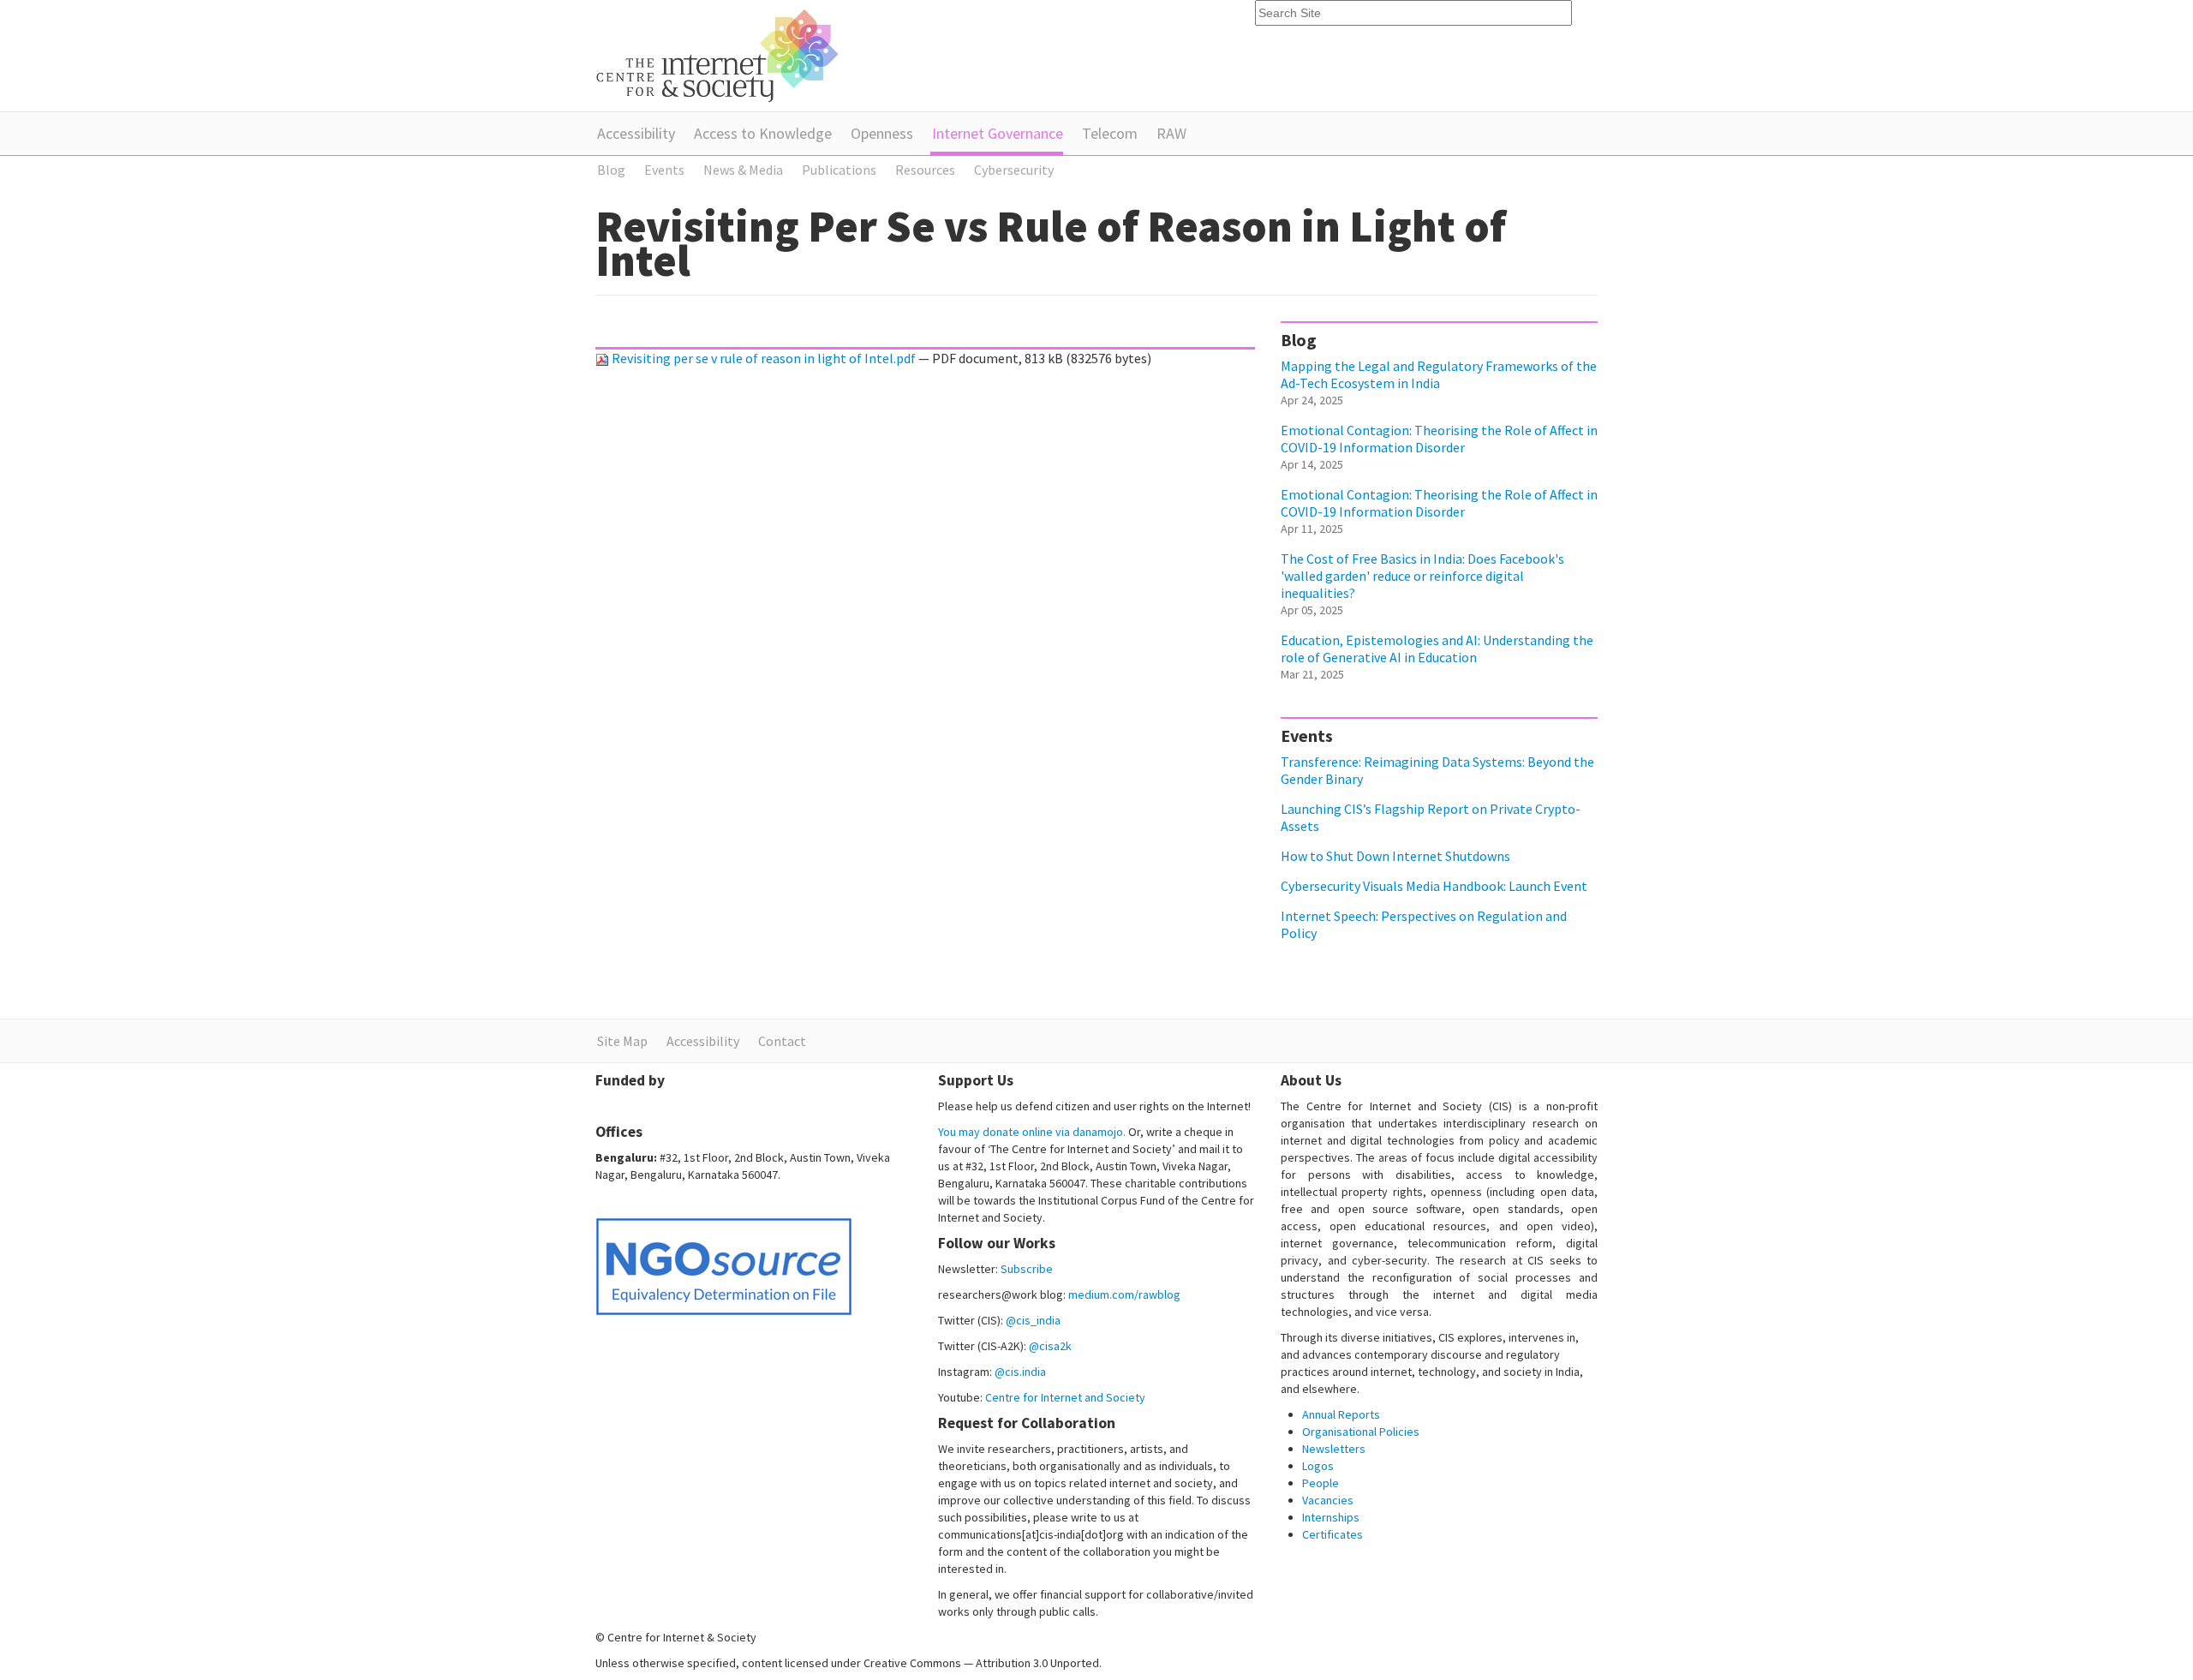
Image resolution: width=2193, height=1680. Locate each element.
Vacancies (1328, 1500)
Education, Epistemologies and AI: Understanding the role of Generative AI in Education (1437, 649)
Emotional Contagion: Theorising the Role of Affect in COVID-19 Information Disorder (1439, 439)
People (1321, 1483)
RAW (1171, 133)
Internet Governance (998, 133)
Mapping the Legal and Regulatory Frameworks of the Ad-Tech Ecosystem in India (1439, 374)
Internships (1331, 1517)
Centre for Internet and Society (1065, 1397)
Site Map (622, 1041)
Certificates (1333, 1534)
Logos (1318, 1466)
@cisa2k (1050, 1346)
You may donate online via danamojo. (1032, 1132)
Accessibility (636, 133)
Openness (882, 133)
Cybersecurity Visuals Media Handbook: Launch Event (1434, 886)
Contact (782, 1041)
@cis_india (1033, 1320)
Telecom (1110, 133)
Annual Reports (1341, 1414)
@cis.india (1020, 1372)
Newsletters (1334, 1449)
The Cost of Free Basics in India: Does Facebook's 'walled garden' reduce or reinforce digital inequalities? (1422, 576)
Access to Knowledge (763, 133)
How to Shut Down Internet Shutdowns (1395, 856)
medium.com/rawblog (1124, 1294)
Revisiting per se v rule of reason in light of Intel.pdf (764, 358)
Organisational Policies (1361, 1432)
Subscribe (1027, 1269)
